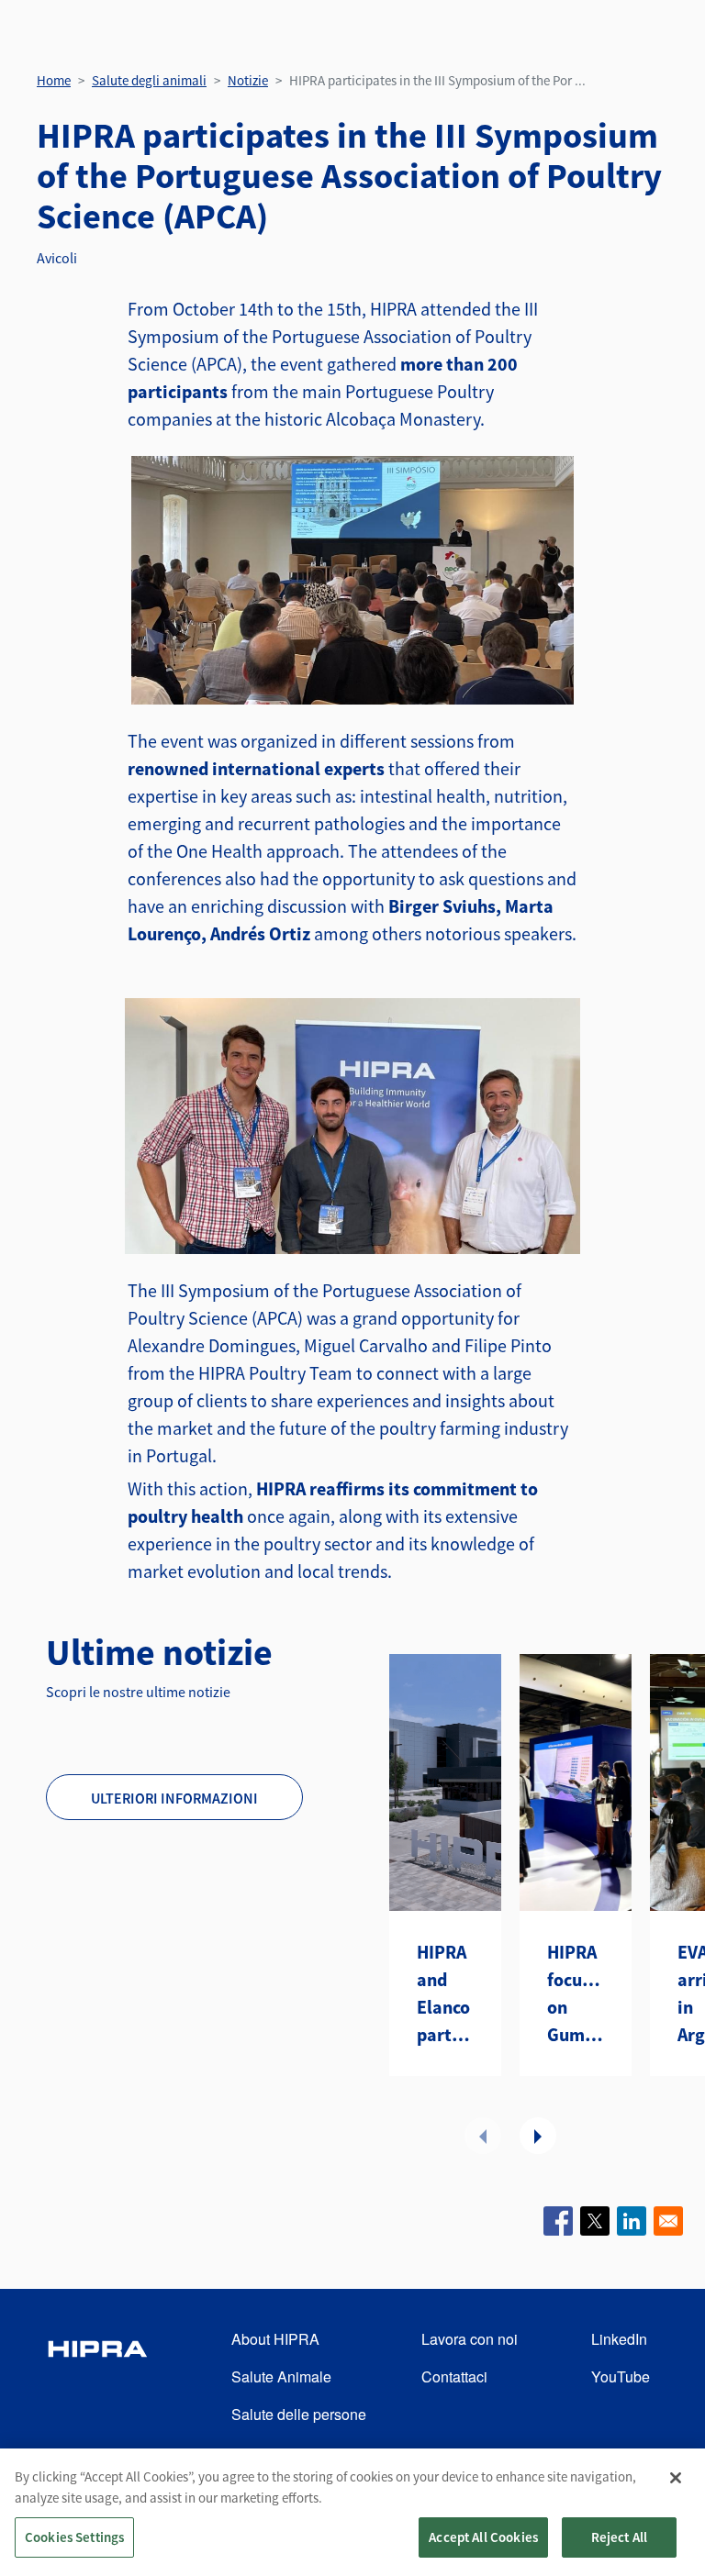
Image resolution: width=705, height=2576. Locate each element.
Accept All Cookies (483, 2537)
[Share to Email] (668, 2221)
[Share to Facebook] (558, 2221)
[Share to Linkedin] (632, 2221)
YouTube (621, 2376)
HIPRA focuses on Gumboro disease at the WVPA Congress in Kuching (576, 1994)
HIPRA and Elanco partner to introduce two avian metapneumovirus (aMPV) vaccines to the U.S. (445, 1994)
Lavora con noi (470, 2339)
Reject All (620, 2537)
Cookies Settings (74, 2537)
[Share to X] (595, 2221)
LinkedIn (619, 2339)
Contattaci (454, 2376)
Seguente (538, 2136)
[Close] (676, 2478)
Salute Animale (281, 2376)
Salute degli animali (149, 80)
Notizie (248, 80)
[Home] (97, 2377)
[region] (352, 2512)
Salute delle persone (299, 2414)
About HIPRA (275, 2339)
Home (54, 80)
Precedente (483, 2136)
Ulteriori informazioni (174, 1798)
